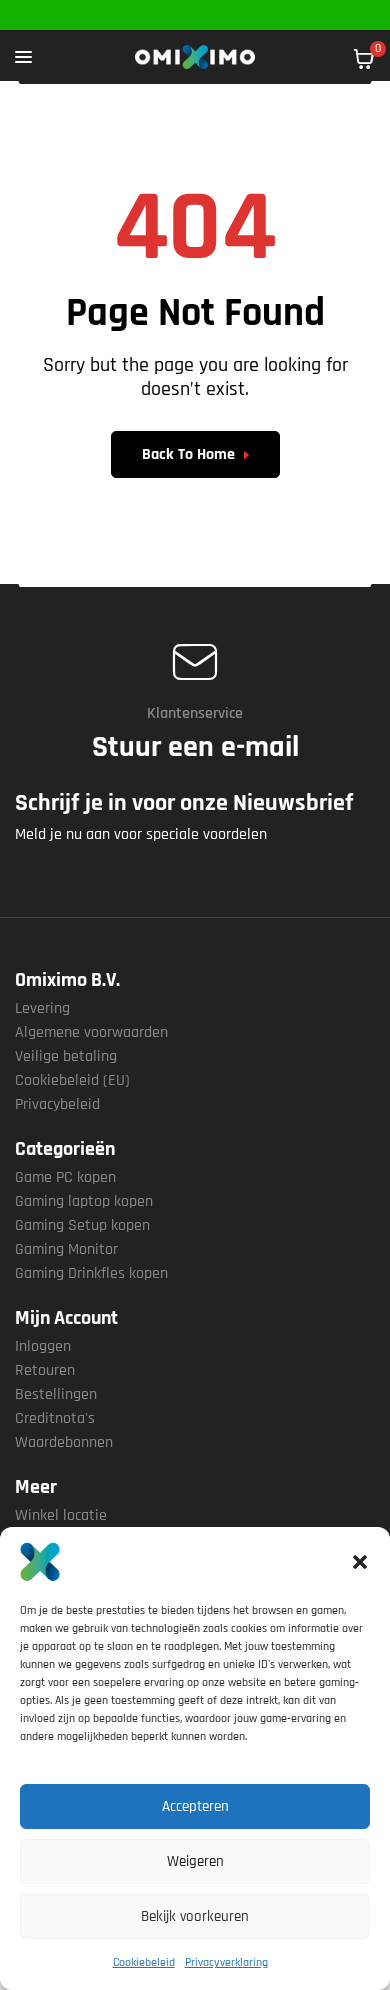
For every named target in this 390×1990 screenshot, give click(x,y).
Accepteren (195, 1806)
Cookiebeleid (144, 1962)
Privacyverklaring (226, 1962)
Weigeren (195, 1861)
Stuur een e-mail (195, 747)
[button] (360, 1562)
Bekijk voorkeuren (195, 1916)
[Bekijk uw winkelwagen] (364, 59)
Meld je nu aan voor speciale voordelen (141, 834)
